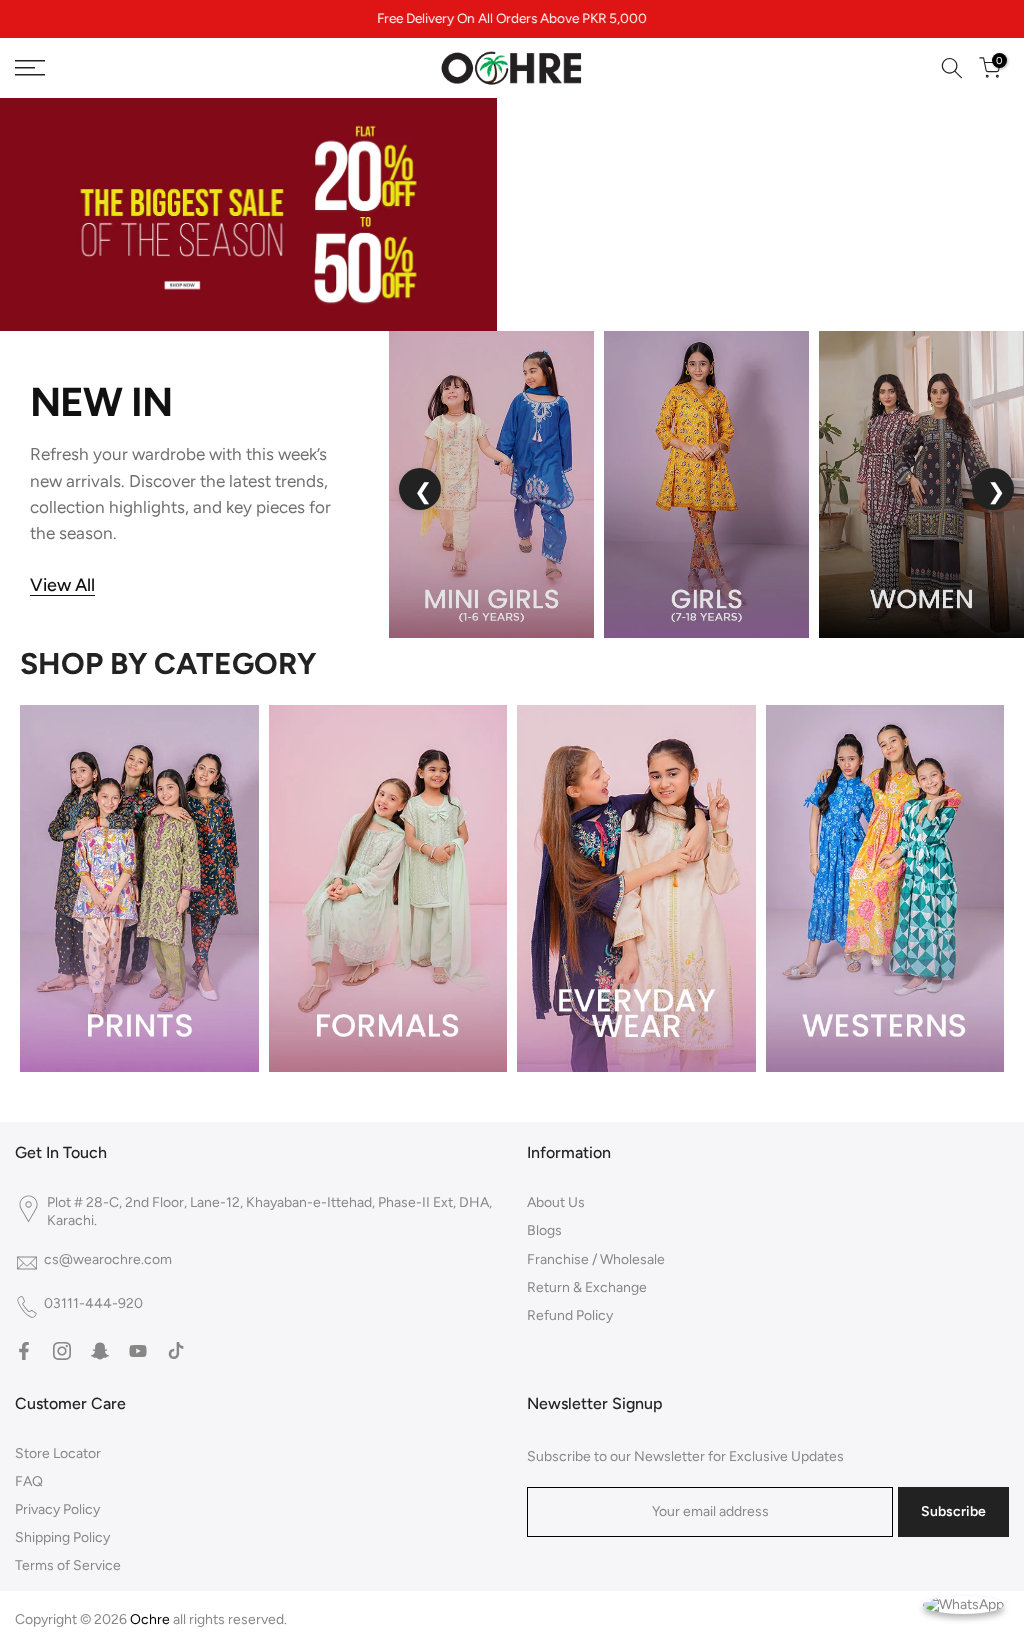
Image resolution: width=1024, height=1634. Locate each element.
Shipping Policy (62, 1537)
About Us (556, 1202)
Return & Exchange (587, 1287)
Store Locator (58, 1453)
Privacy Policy (57, 1509)
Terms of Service (68, 1565)
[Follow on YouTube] (138, 1351)
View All (62, 585)
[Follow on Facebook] (24, 1351)
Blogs (544, 1230)
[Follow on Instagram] (62, 1351)
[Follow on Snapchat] (100, 1351)
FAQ (29, 1481)
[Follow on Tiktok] (176, 1351)
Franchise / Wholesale (596, 1259)
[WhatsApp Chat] (963, 1603)
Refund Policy (570, 1315)
